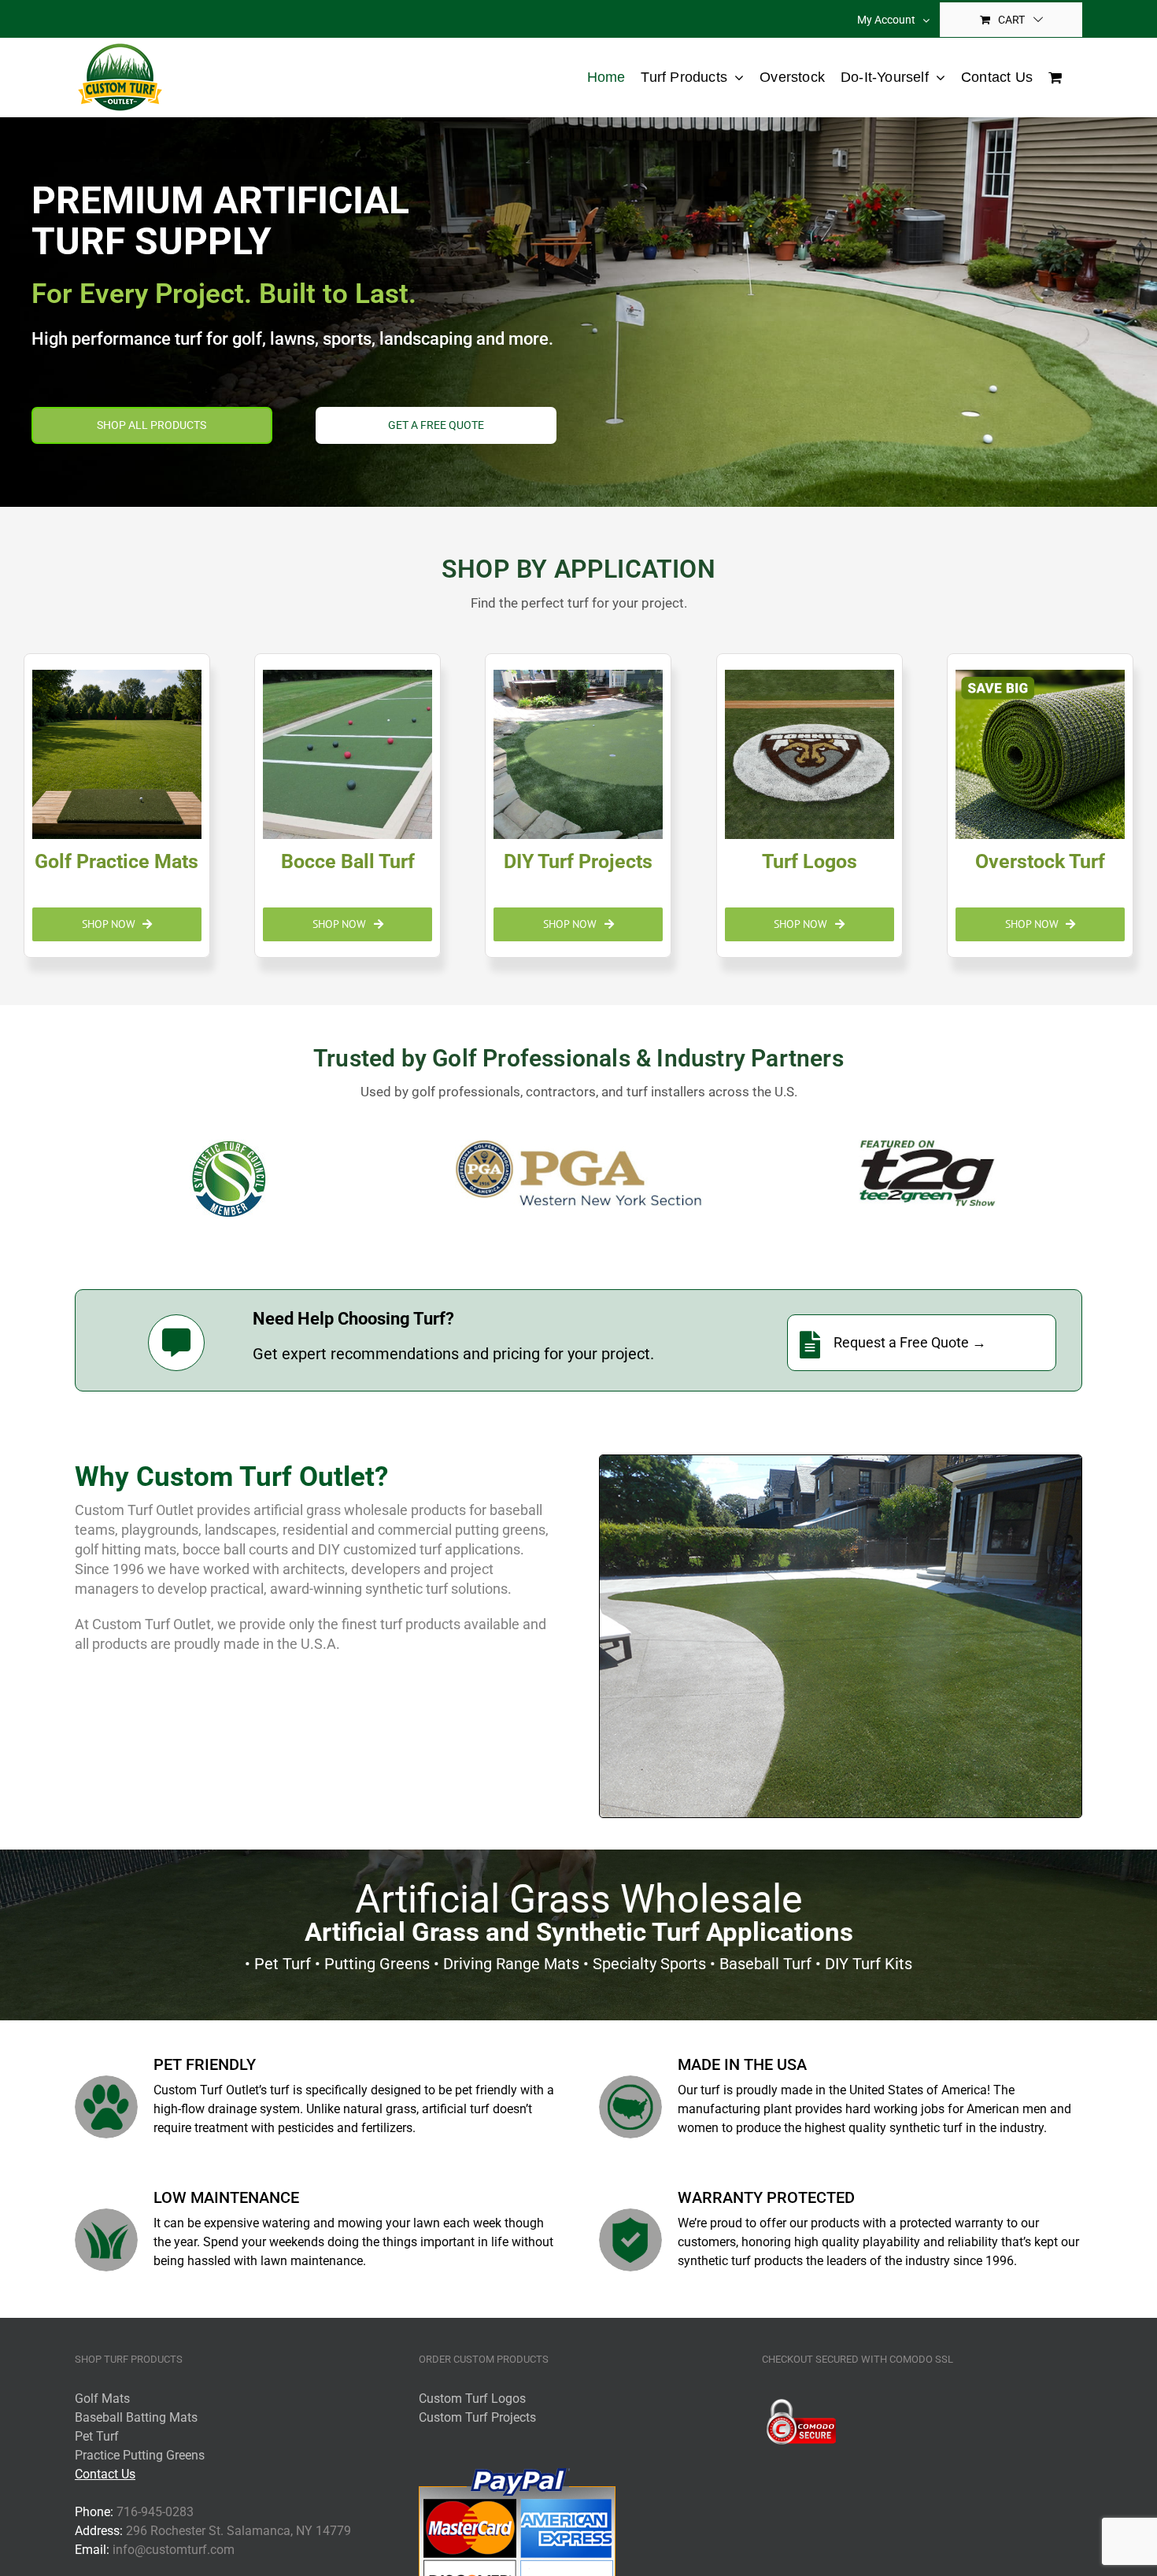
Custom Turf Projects (477, 2417)
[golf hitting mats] (117, 806)
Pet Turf (97, 2436)
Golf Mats (102, 2399)
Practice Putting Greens (140, 2455)
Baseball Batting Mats (136, 2417)
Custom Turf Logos (472, 2399)
